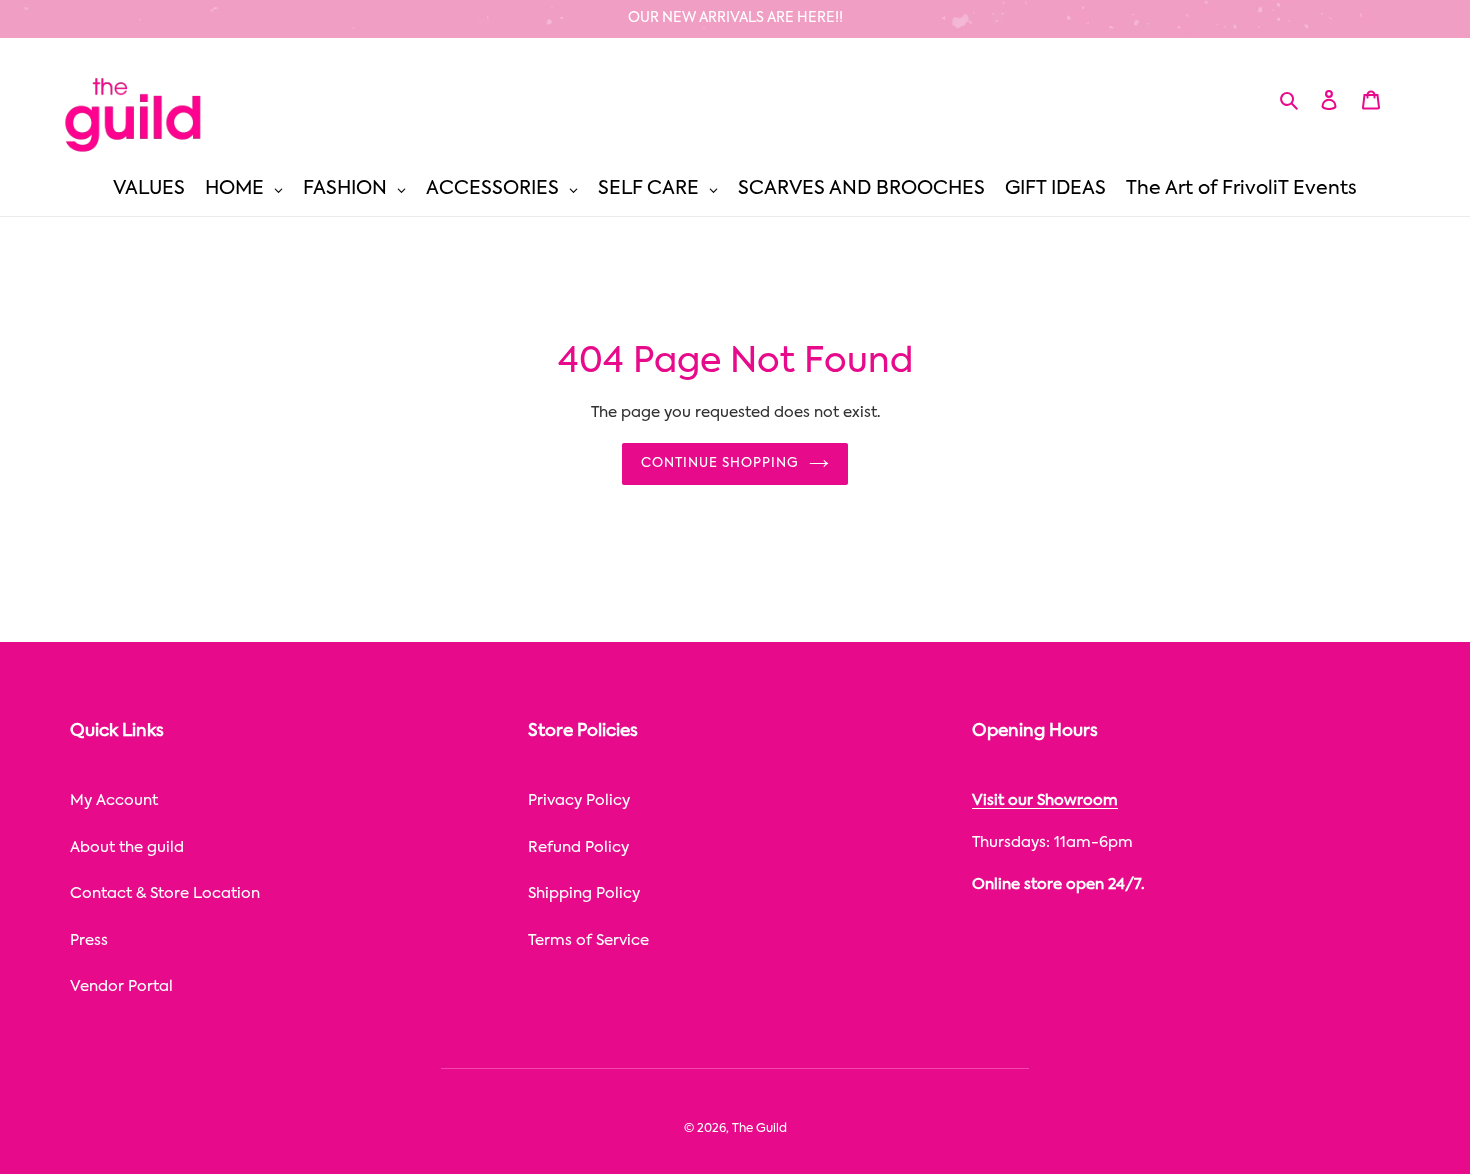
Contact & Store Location (165, 893)
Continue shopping (720, 463)
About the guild (127, 847)
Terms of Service (588, 940)
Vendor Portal (121, 986)
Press (89, 940)
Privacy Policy (579, 800)
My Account (114, 800)
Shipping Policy (584, 893)
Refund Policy (578, 847)
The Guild (759, 1129)
